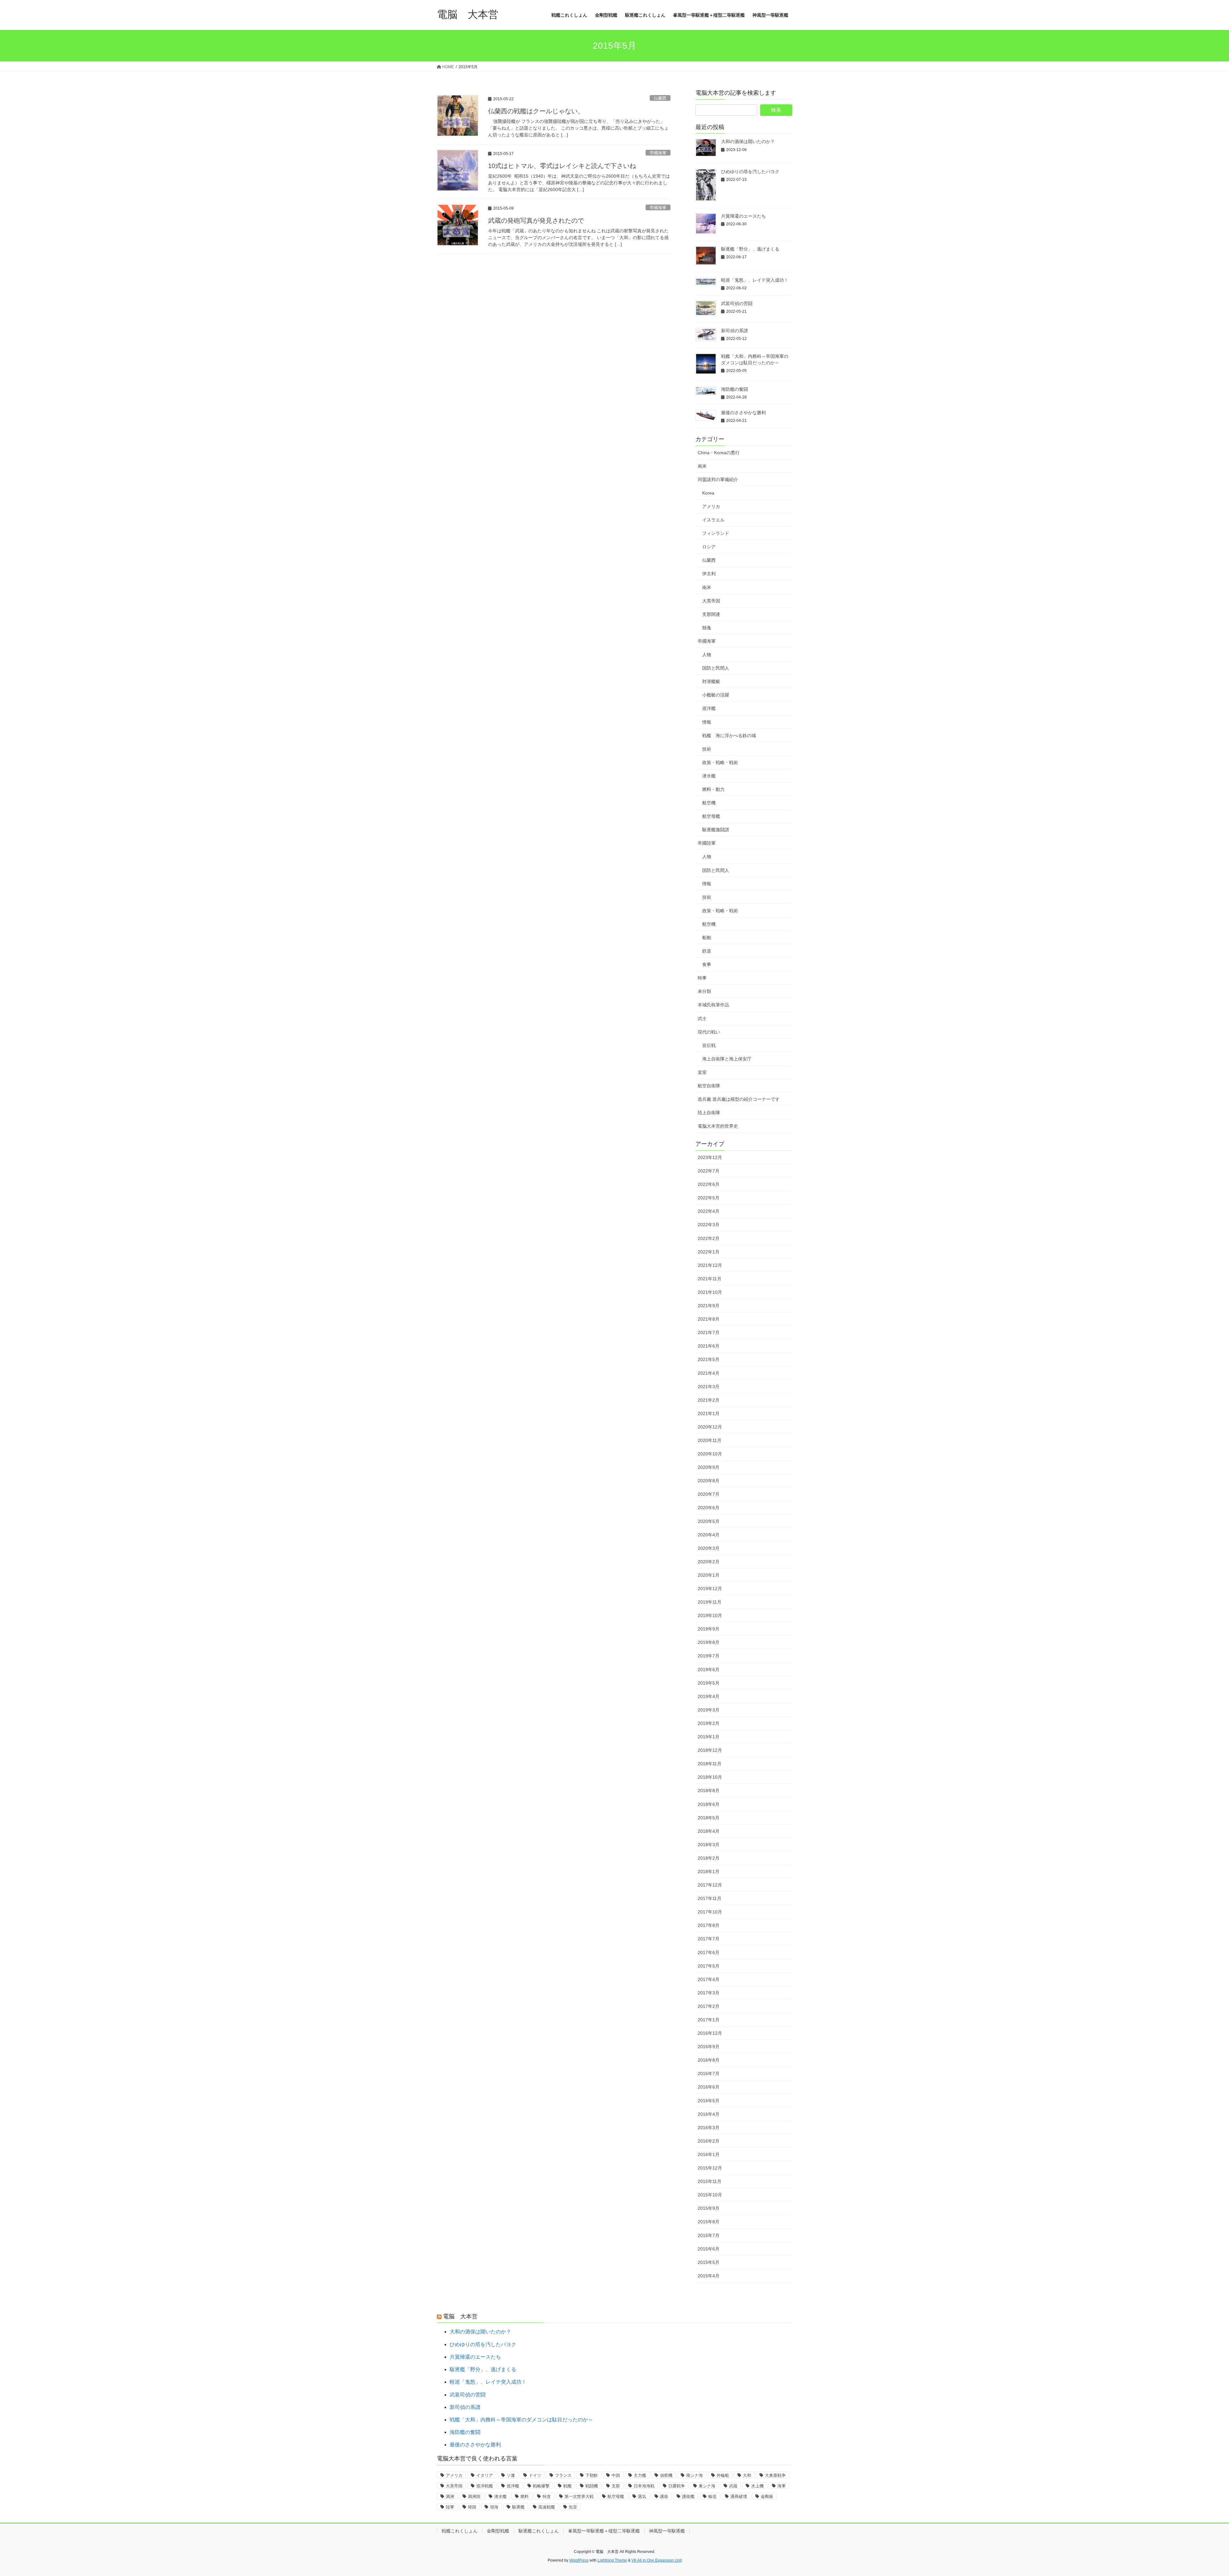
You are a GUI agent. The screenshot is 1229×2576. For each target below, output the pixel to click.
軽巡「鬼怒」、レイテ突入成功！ (755, 280)
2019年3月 (709, 1710)
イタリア (485, 2475)
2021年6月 (709, 1346)
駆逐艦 (518, 2507)
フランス (563, 2475)
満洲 (450, 2496)
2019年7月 (709, 1656)
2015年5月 (709, 2262)
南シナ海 (695, 2475)
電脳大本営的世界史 (718, 1126)
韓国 (472, 2507)
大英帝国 (711, 601)
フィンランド (716, 533)
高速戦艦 (547, 2507)
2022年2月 (709, 1238)
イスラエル (713, 520)
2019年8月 (709, 1642)
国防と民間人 (716, 668)
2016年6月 (709, 2087)
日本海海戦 (644, 2486)
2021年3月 (709, 1387)
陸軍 (450, 2507)
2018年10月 (710, 1777)
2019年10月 (710, 1615)
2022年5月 (709, 1198)
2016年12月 (710, 2033)
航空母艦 (711, 816)
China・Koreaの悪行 (719, 453)
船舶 (707, 938)
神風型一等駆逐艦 (667, 2531)
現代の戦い (709, 1032)
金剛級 (767, 2496)
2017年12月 (710, 1885)
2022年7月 (709, 1171)
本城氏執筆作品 (713, 1005)
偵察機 (666, 2475)
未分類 (704, 991)
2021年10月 (710, 1292)
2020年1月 (709, 1575)
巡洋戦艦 (485, 2486)
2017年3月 (709, 1993)
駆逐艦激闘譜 (716, 830)
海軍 (782, 2486)
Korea (708, 493)
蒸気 (642, 2496)
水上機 (757, 2486)
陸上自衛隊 (709, 1113)
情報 (707, 722)
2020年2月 (709, 1562)
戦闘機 (592, 2486)
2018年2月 (709, 1858)
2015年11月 (710, 2181)
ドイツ (535, 2475)
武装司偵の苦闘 (737, 303)
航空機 (709, 803)
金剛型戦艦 (498, 2531)
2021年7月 (709, 1332)
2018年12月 (710, 1750)
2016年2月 (709, 2141)
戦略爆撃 (541, 2486)
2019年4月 (709, 1696)
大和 (747, 2475)
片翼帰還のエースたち (743, 216)
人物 (707, 655)
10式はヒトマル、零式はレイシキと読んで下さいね (562, 166)
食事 (707, 964)
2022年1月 (709, 1252)
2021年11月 (710, 1279)
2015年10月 (710, 2195)
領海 (494, 2507)
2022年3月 (709, 1225)
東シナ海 (707, 2486)
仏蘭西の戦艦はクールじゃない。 (536, 111)
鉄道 (707, 951)
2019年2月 (709, 1723)
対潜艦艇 (711, 681)
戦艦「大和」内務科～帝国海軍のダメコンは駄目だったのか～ (521, 2420)
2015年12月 (710, 2168)
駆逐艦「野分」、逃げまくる (750, 249)
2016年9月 (709, 2047)
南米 (702, 466)
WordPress (579, 2560)
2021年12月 (710, 1265)
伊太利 (709, 574)
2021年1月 (709, 1413)
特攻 (547, 2496)
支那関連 (711, 614)
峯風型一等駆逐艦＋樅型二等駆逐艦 (604, 2531)
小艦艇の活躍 (716, 695)
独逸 (707, 628)
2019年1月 (709, 1737)
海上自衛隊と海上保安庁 (727, 1059)
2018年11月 (710, 1764)
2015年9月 (709, 2208)
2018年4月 (709, 1831)
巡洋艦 (709, 708)
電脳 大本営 (460, 2316)
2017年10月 (710, 1912)
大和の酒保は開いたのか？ (748, 141)
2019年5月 (709, 1683)
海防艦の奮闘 (735, 389)
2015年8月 (709, 2222)
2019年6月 (709, 1670)
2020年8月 (709, 1481)
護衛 (664, 2496)
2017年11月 (710, 1898)
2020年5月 (709, 1521)
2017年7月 (709, 1939)
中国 (616, 2475)
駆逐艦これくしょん (539, 2531)
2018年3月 (709, 1845)
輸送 (712, 2496)
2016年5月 (709, 2101)
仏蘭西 (660, 98)
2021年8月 (709, 1319)
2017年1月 (709, 2020)
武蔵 (733, 2486)
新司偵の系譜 (735, 331)
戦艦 (567, 2486)
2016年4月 (709, 2114)
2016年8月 (709, 2060)
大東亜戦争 (775, 2475)
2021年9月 (709, 1306)
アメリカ (711, 506)
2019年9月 (709, 1629)
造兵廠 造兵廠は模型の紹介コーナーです (739, 1099)
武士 (702, 1018)
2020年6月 (709, 1508)
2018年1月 (709, 1872)
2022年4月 (709, 1211)
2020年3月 (709, 1548)
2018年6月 (709, 1804)
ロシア (709, 547)
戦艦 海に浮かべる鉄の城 (729, 736)
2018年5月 (709, 1818)
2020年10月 (710, 1454)
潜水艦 (709, 776)
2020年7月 (709, 1494)
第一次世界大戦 (579, 2496)
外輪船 (723, 2475)
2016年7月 (709, 2073)
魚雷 (573, 2507)
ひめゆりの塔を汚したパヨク (750, 172)
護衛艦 (688, 2496)
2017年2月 (709, 2006)
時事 (702, 978)
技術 (707, 749)
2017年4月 (709, 1979)
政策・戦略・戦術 (720, 762)
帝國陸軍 (707, 843)
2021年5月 (709, 1359)
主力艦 (640, 2475)
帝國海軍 (658, 153)
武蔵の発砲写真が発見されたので (536, 221)
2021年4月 (709, 1373)
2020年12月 (710, 1427)
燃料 (525, 2496)
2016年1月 (709, 2154)
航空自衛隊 (709, 1086)
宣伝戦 (709, 1045)
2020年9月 (709, 1467)
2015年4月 (709, 2276)
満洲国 (474, 2496)
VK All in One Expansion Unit (657, 2560)
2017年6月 (709, 1952)
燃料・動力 (713, 789)
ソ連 (511, 2475)
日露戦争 (677, 2486)
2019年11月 (710, 1602)
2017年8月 (709, 1925)
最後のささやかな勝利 (743, 413)
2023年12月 (710, 1157)
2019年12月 (710, 1589)
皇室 (702, 1072)
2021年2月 (709, 1400)
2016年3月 (709, 2128)
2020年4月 (709, 1535)
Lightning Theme (612, 2560)
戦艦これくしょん (460, 2531)
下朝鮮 (592, 2475)
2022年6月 (709, 1184)
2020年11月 (710, 1440)
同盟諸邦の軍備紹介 (718, 479)
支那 (616, 2486)
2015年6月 (709, 2249)
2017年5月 (709, 1966)
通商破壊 (739, 2496)
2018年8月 (709, 1791)
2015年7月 (709, 2235)
